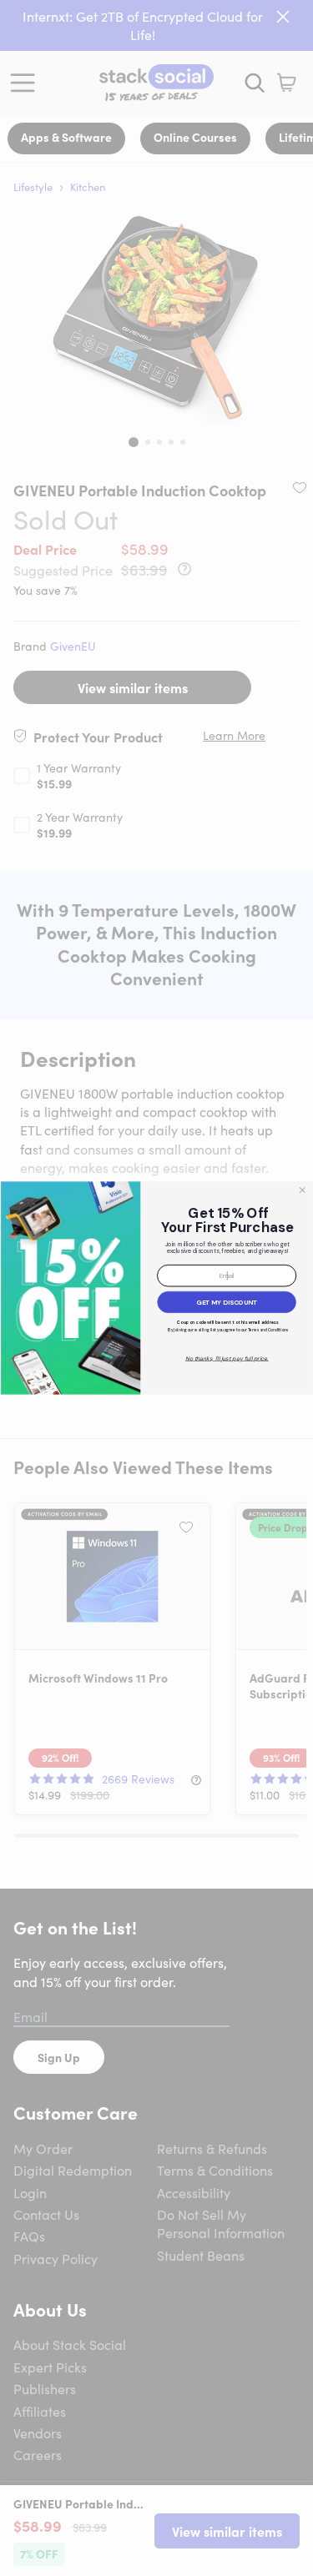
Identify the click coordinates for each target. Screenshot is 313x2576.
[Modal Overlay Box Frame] (156, 1288)
